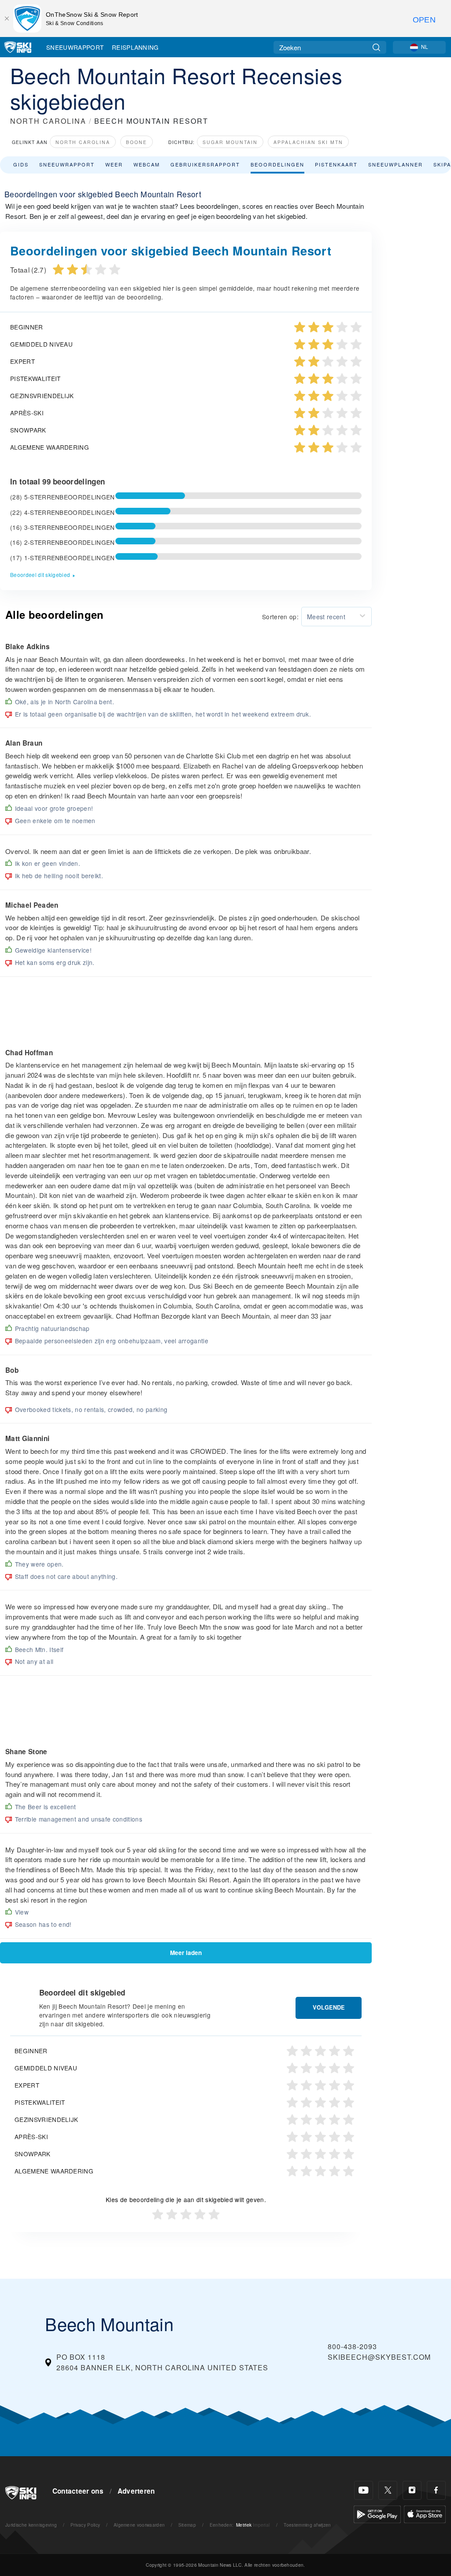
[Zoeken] (376, 47)
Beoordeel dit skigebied (40, 575)
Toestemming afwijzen (307, 2525)
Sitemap (187, 2525)
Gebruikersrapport (205, 164)
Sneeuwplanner (396, 164)
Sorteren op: (280, 617)
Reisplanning (135, 47)
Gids (21, 164)
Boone (137, 142)
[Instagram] (412, 2490)
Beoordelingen (277, 164)
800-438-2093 (352, 2346)
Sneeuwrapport (75, 47)
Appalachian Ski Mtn (308, 142)
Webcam (147, 164)
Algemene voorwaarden (139, 2525)
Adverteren (136, 2491)
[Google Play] (377, 2513)
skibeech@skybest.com (379, 2357)
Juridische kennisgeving (31, 2525)
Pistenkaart (336, 164)
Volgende (329, 2007)
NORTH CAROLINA (48, 121)
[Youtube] (364, 2490)
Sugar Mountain (230, 142)
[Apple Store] (425, 2513)
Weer (114, 164)
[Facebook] (436, 2490)
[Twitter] (388, 2490)
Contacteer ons (78, 2491)
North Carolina (83, 142)
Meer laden (186, 1953)
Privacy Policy (85, 2525)
